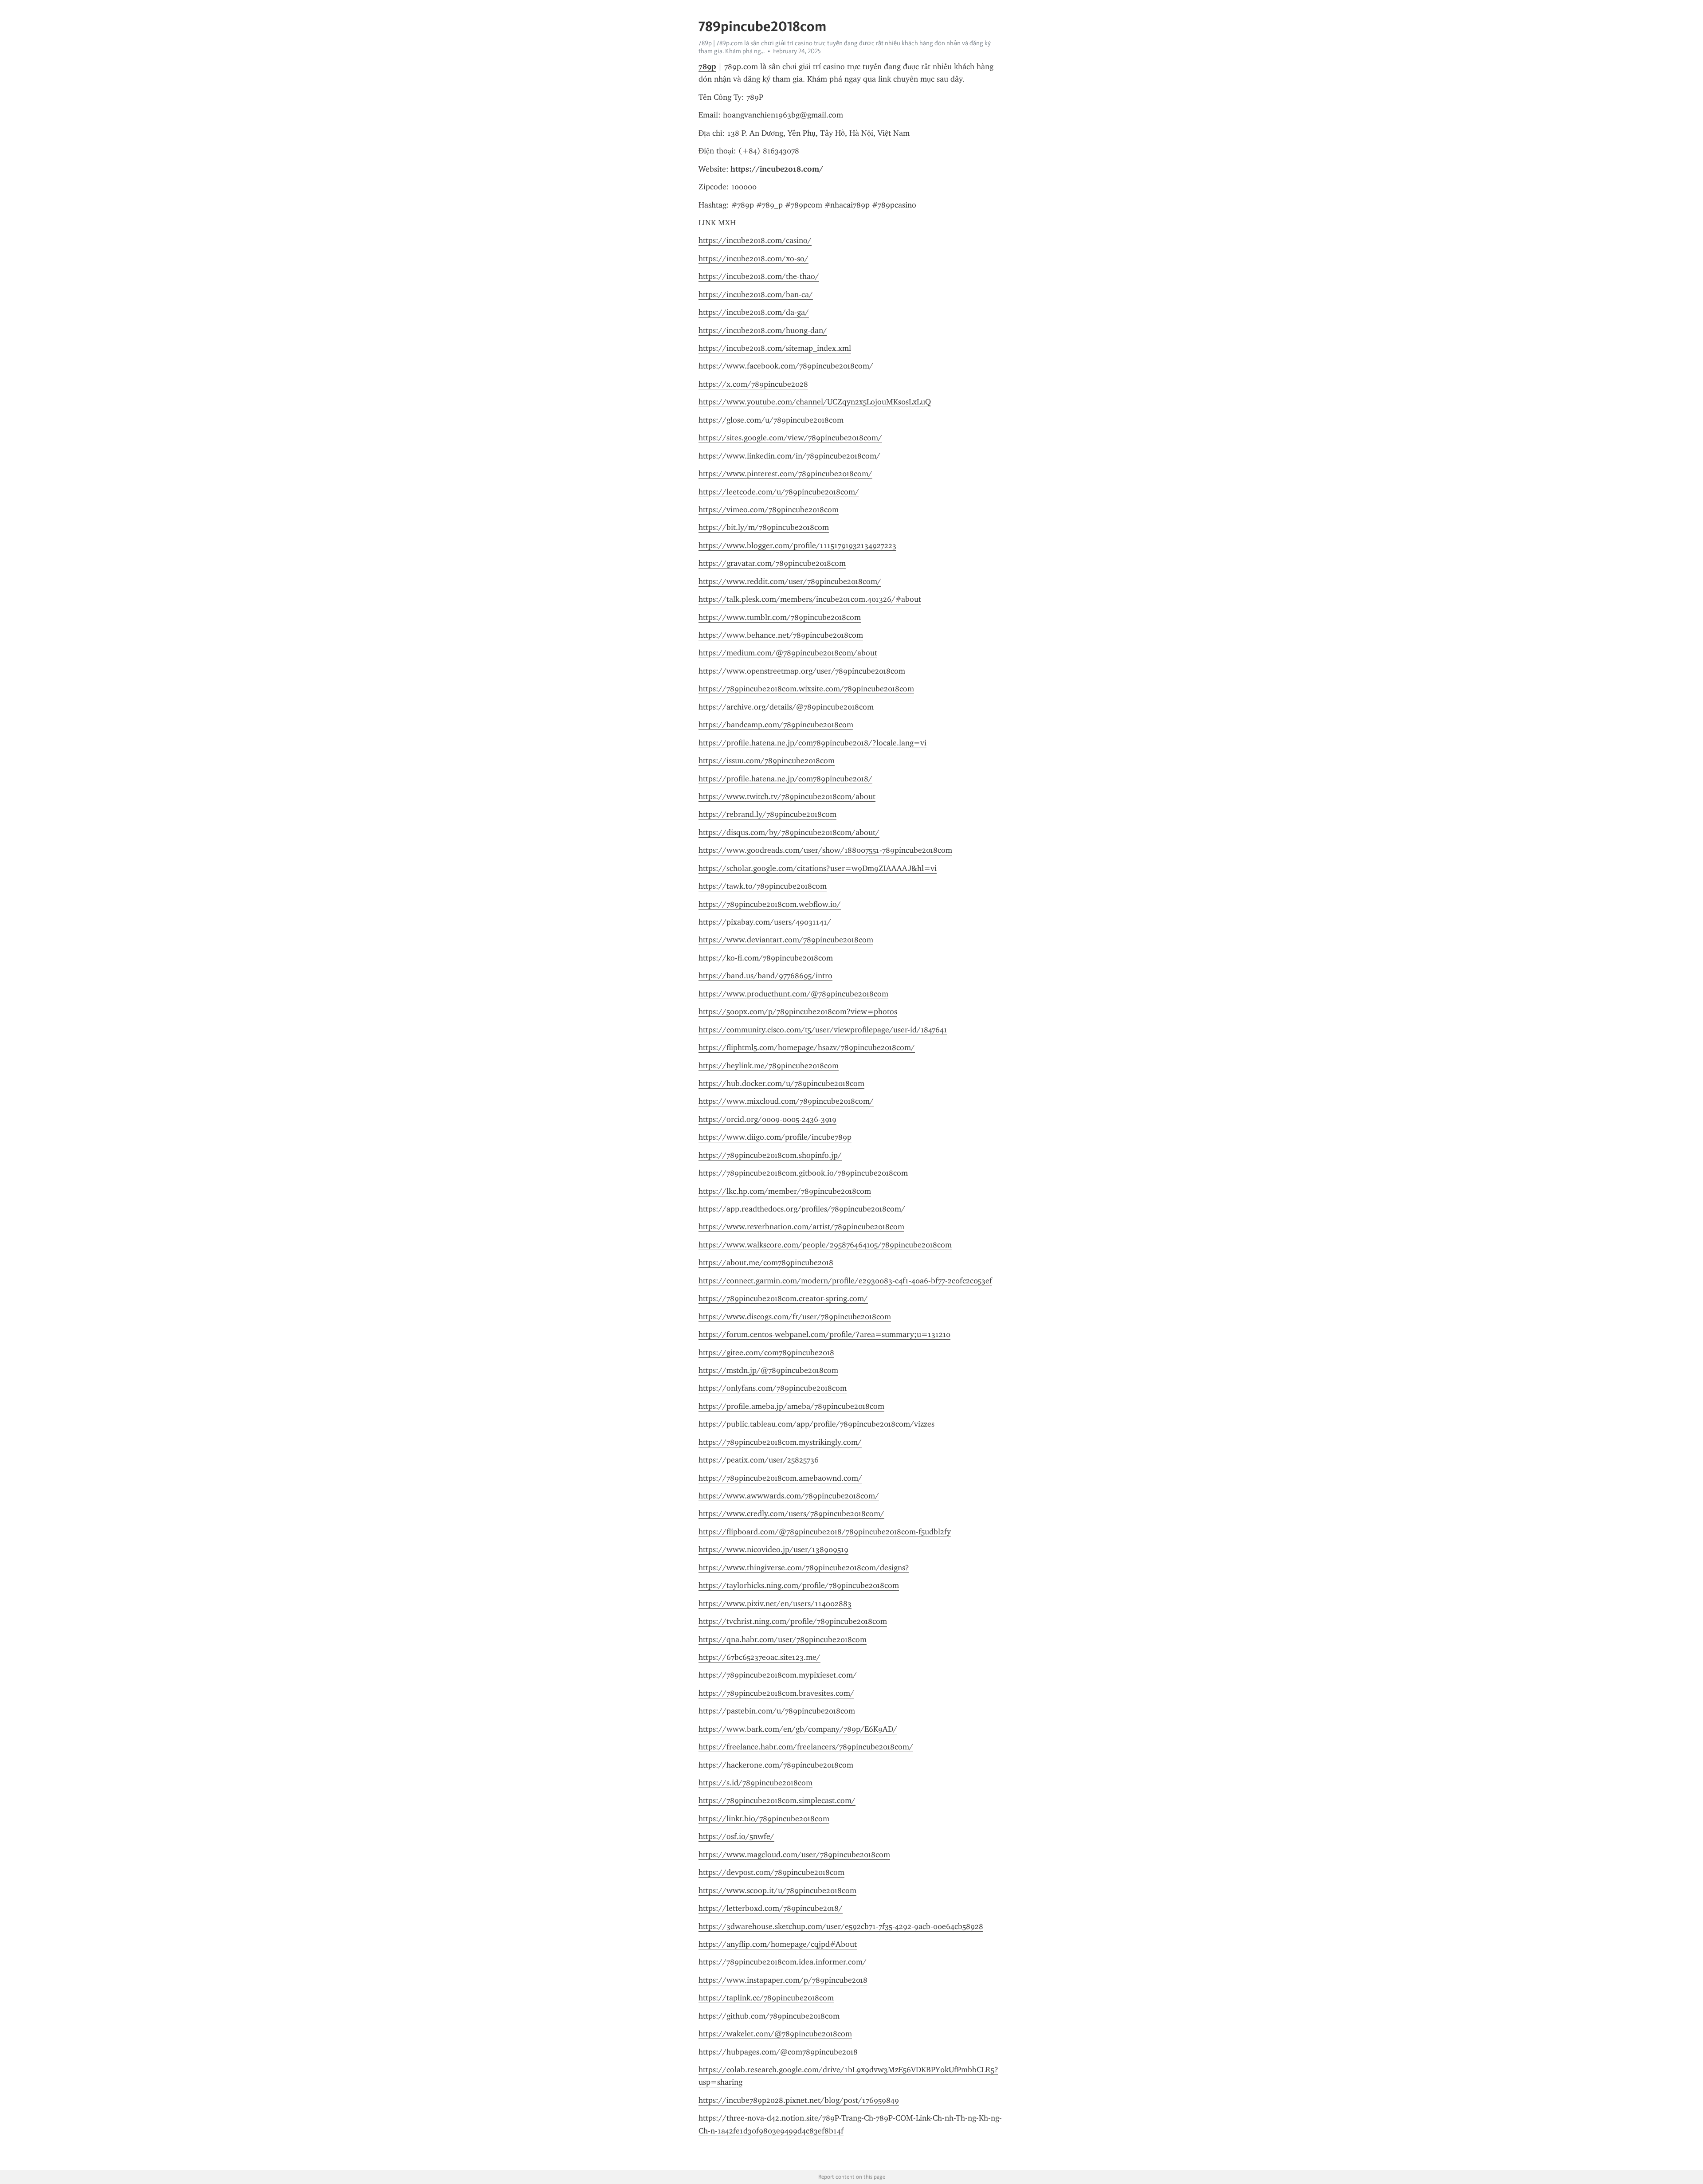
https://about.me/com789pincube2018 (766, 1263)
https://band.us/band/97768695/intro (765, 976)
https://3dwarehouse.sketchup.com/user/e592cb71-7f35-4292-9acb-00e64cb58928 (841, 1926)
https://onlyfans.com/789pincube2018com (773, 1388)
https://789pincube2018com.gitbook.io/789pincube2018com (803, 1173)
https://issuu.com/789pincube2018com (767, 761)
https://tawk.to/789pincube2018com (763, 886)
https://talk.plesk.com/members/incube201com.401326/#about (810, 599)
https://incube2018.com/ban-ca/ (756, 294)
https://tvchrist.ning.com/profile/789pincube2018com (793, 1621)
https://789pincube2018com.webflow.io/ (770, 904)
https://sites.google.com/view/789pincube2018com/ (790, 438)
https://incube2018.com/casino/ (755, 240)
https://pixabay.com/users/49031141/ (765, 922)
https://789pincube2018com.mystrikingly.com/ (780, 1442)
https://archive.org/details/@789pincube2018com (786, 707)
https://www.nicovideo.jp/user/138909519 (773, 1549)
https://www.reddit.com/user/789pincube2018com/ (790, 581)
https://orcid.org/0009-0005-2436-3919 (767, 1119)
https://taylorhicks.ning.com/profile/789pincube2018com (799, 1585)
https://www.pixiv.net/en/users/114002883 (775, 1604)
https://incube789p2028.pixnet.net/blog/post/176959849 (799, 2100)
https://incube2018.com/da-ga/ (754, 312)
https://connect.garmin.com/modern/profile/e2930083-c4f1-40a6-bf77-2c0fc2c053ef (845, 1281)
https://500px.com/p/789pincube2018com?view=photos (798, 1012)
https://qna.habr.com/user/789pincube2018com (783, 1639)
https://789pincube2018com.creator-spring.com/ (783, 1298)
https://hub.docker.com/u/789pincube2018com (781, 1083)
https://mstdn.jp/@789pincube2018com (768, 1370)
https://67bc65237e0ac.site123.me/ (759, 1657)
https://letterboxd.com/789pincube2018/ (771, 1908)
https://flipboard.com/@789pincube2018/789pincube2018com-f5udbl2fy (825, 1532)
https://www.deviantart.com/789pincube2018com (786, 940)
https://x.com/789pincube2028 (753, 384)
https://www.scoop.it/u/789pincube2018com (777, 1890)
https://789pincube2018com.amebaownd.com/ (780, 1478)
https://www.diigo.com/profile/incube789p (775, 1137)
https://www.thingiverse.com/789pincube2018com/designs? (804, 1568)
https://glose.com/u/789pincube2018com (771, 420)
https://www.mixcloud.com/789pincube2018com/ (786, 1101)
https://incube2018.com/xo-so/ (753, 259)
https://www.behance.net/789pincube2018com (781, 635)
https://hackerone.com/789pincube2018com (776, 1765)
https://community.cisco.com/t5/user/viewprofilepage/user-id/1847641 (823, 1030)
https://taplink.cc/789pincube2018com (766, 1998)
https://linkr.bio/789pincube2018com (764, 1819)
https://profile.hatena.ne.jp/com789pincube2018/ (785, 779)
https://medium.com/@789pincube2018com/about (788, 653)
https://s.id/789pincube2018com (755, 1783)
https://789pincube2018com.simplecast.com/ (777, 1800)
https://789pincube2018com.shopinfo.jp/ (770, 1155)
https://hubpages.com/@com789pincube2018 (778, 2052)
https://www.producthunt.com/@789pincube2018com (793, 994)
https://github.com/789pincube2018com (769, 2016)
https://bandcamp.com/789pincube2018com (776, 725)
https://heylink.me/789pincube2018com (769, 1066)
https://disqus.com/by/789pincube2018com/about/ (789, 832)
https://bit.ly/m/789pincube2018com (764, 527)
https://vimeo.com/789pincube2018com (769, 510)
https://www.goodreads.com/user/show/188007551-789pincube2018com (825, 850)
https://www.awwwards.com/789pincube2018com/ (789, 1496)
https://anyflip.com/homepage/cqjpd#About (778, 1944)
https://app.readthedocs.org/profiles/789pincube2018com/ (802, 1209)
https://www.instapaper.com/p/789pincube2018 (783, 1980)
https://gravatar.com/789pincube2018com (772, 563)
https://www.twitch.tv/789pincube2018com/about (787, 796)
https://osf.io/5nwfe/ (736, 1836)
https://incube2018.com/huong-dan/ (763, 330)
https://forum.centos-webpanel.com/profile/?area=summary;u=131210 (824, 1334)
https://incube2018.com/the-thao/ (759, 276)
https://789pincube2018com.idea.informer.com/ (783, 1962)
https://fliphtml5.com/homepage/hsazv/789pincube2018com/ (807, 1047)
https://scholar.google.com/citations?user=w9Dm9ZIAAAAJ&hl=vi (818, 868)
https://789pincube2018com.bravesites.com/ (776, 1693)
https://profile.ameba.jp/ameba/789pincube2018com (791, 1406)
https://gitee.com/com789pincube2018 (766, 1353)
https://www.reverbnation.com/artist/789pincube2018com (801, 1227)
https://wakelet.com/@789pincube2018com (775, 2034)
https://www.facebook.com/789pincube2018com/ (786, 366)
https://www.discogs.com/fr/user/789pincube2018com (795, 1317)
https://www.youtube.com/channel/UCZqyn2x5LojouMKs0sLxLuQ (815, 402)
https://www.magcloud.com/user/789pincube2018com (794, 1855)
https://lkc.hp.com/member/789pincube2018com (785, 1191)
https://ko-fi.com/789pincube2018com (766, 958)
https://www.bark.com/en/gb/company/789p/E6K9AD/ (798, 1729)
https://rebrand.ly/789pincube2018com (767, 814)
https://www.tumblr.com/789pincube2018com (780, 617)
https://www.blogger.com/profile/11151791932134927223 (797, 545)
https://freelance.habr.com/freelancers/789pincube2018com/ (806, 1747)
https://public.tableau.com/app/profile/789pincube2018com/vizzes (816, 1424)
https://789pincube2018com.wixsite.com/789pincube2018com (806, 689)
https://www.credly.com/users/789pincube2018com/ (791, 1514)
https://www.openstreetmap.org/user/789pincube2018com (802, 671)
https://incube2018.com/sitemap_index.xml (775, 348)
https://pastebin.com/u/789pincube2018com (777, 1711)
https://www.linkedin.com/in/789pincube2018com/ (789, 456)
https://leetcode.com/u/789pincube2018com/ (779, 492)
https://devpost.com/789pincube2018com (771, 1872)
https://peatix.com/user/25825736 (759, 1460)
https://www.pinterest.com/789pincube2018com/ (785, 474)
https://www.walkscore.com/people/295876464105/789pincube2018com (825, 1245)
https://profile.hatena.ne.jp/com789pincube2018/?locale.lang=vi (812, 743)
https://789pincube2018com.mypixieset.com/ (778, 1675)
